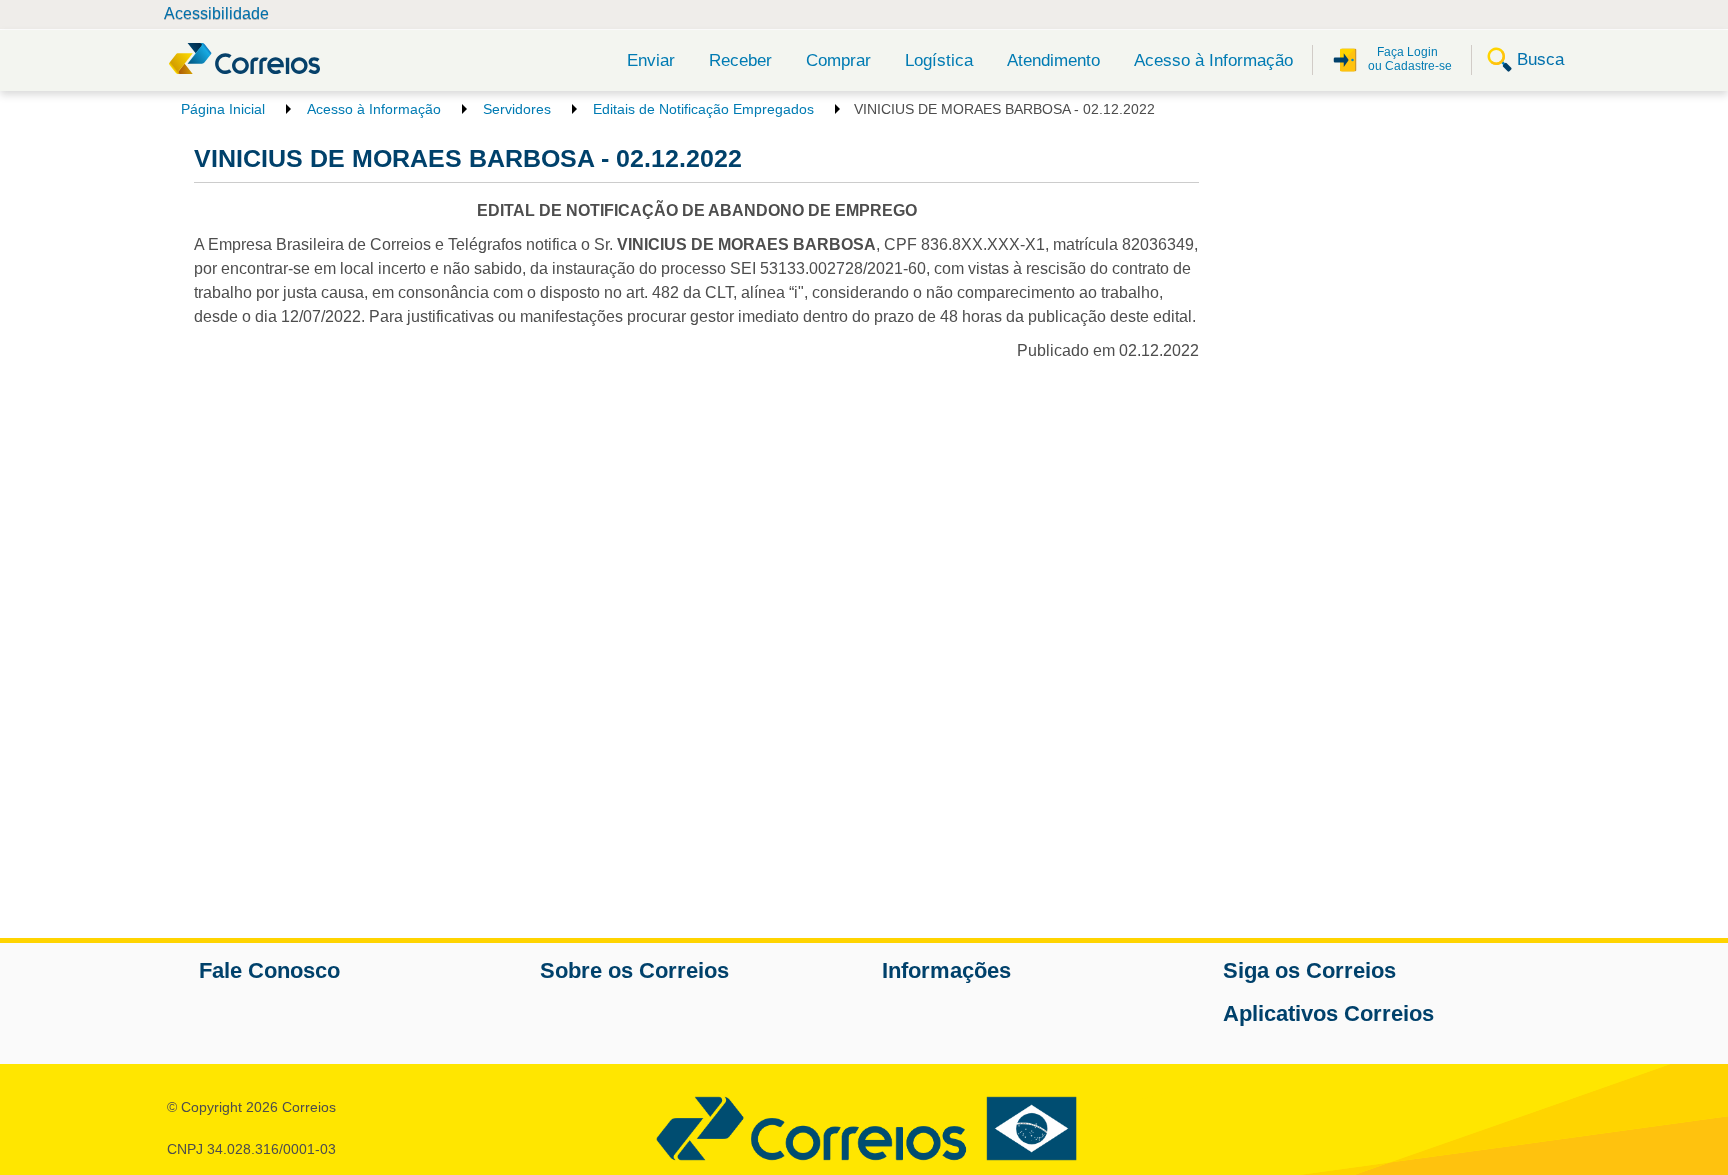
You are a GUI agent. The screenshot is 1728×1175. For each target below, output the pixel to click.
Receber (740, 60)
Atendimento (1053, 60)
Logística (939, 60)
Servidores (517, 109)
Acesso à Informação (1213, 60)
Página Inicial (223, 109)
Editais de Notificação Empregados (703, 109)
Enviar (651, 60)
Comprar (838, 60)
